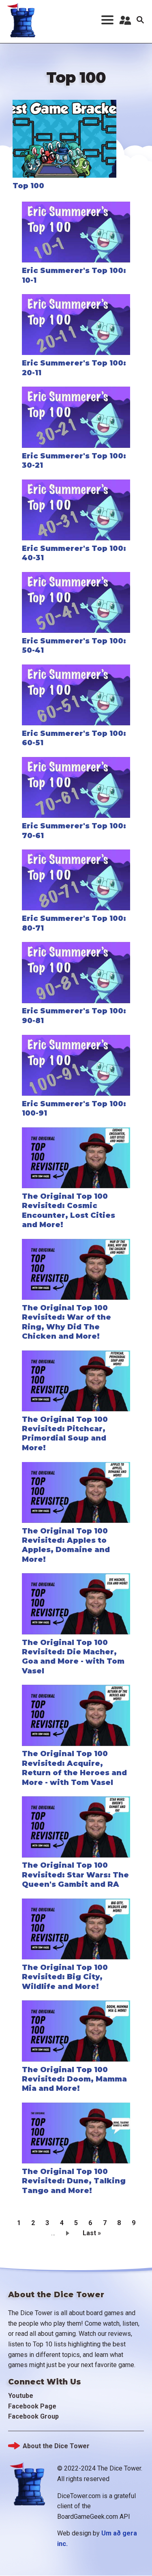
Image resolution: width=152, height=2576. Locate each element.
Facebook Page (32, 2406)
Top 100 (28, 186)
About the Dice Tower (56, 2446)
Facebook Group (33, 2416)
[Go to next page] (69, 2233)
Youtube (21, 2396)
